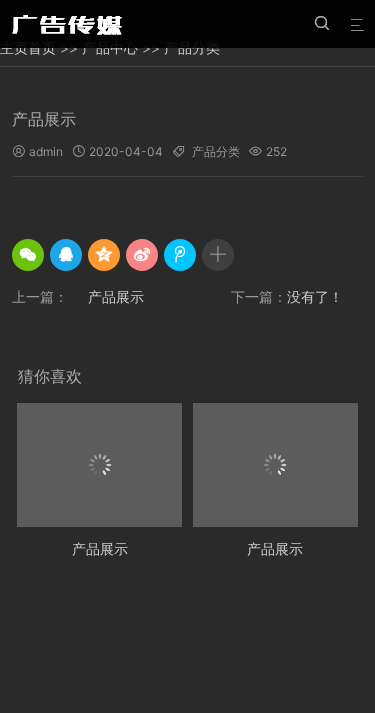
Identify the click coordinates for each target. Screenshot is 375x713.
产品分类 (216, 151)
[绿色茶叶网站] (70, 24)
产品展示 (116, 296)
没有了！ (315, 296)
